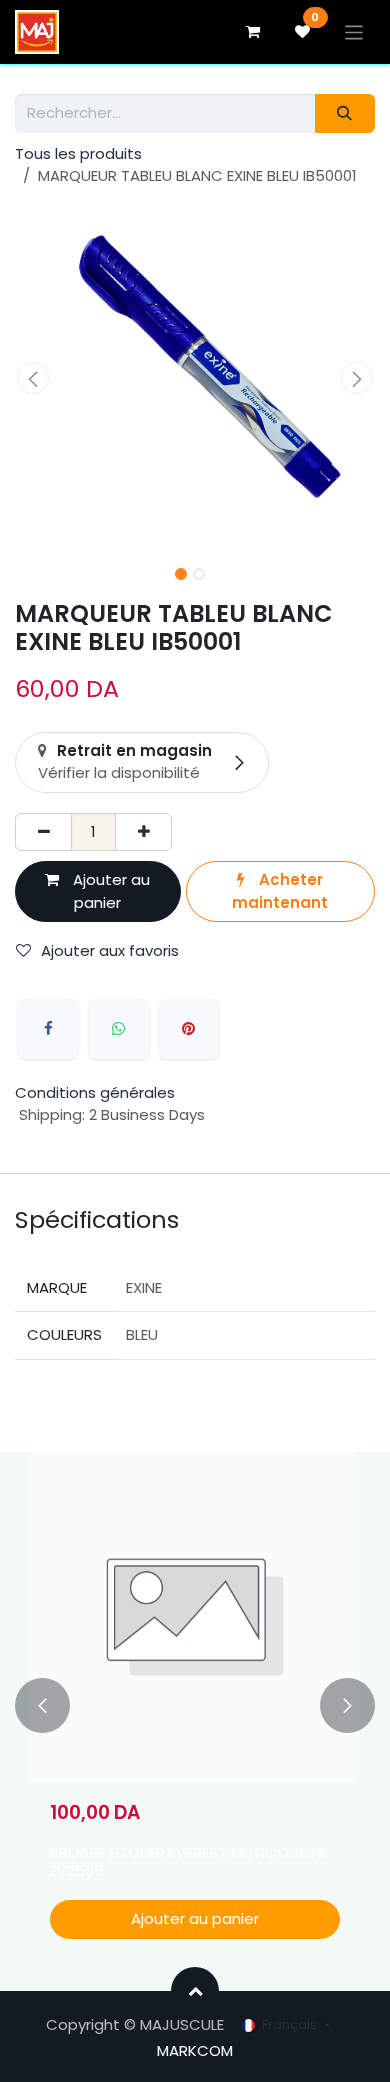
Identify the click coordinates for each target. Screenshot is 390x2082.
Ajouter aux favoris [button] (110, 950)
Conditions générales (95, 1092)
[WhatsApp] (119, 1029)
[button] (33, 378)
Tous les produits (78, 153)
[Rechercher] (345, 113)
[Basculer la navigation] (354, 31)
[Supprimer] (43, 832)
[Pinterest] (189, 1029)
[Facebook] (48, 1029)
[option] (195, 1705)
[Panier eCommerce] (253, 32)
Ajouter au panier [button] (109, 891)
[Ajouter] (143, 832)
